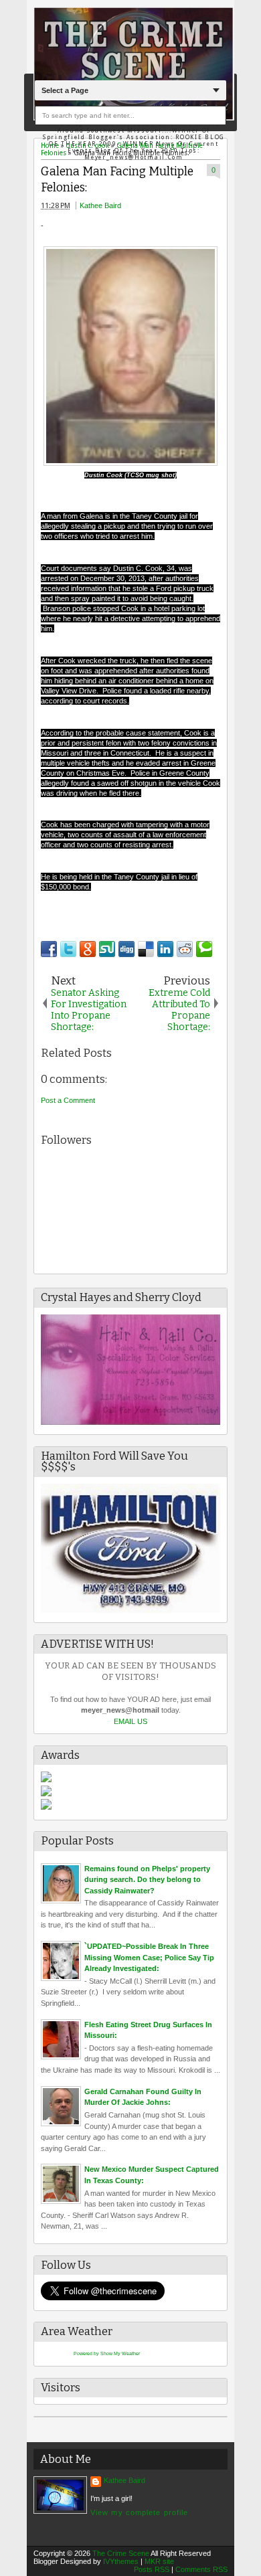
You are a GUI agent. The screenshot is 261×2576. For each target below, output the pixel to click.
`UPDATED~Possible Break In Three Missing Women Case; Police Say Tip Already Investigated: (149, 1957)
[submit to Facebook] (49, 949)
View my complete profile (139, 2512)
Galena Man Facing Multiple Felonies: (117, 180)
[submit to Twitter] (68, 949)
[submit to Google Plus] (88, 949)
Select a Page (65, 90)
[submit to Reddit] (185, 949)
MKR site (159, 2561)
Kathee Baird (100, 205)
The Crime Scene (121, 2553)
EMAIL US (130, 1721)
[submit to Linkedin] (165, 949)
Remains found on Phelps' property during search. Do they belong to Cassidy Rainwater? (147, 1880)
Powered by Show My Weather (107, 2353)
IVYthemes (121, 2561)
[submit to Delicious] (146, 949)
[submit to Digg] (126, 949)
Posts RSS (152, 2569)
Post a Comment (68, 1100)
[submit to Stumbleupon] (107, 949)
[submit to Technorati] (204, 949)
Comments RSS (201, 2569)
